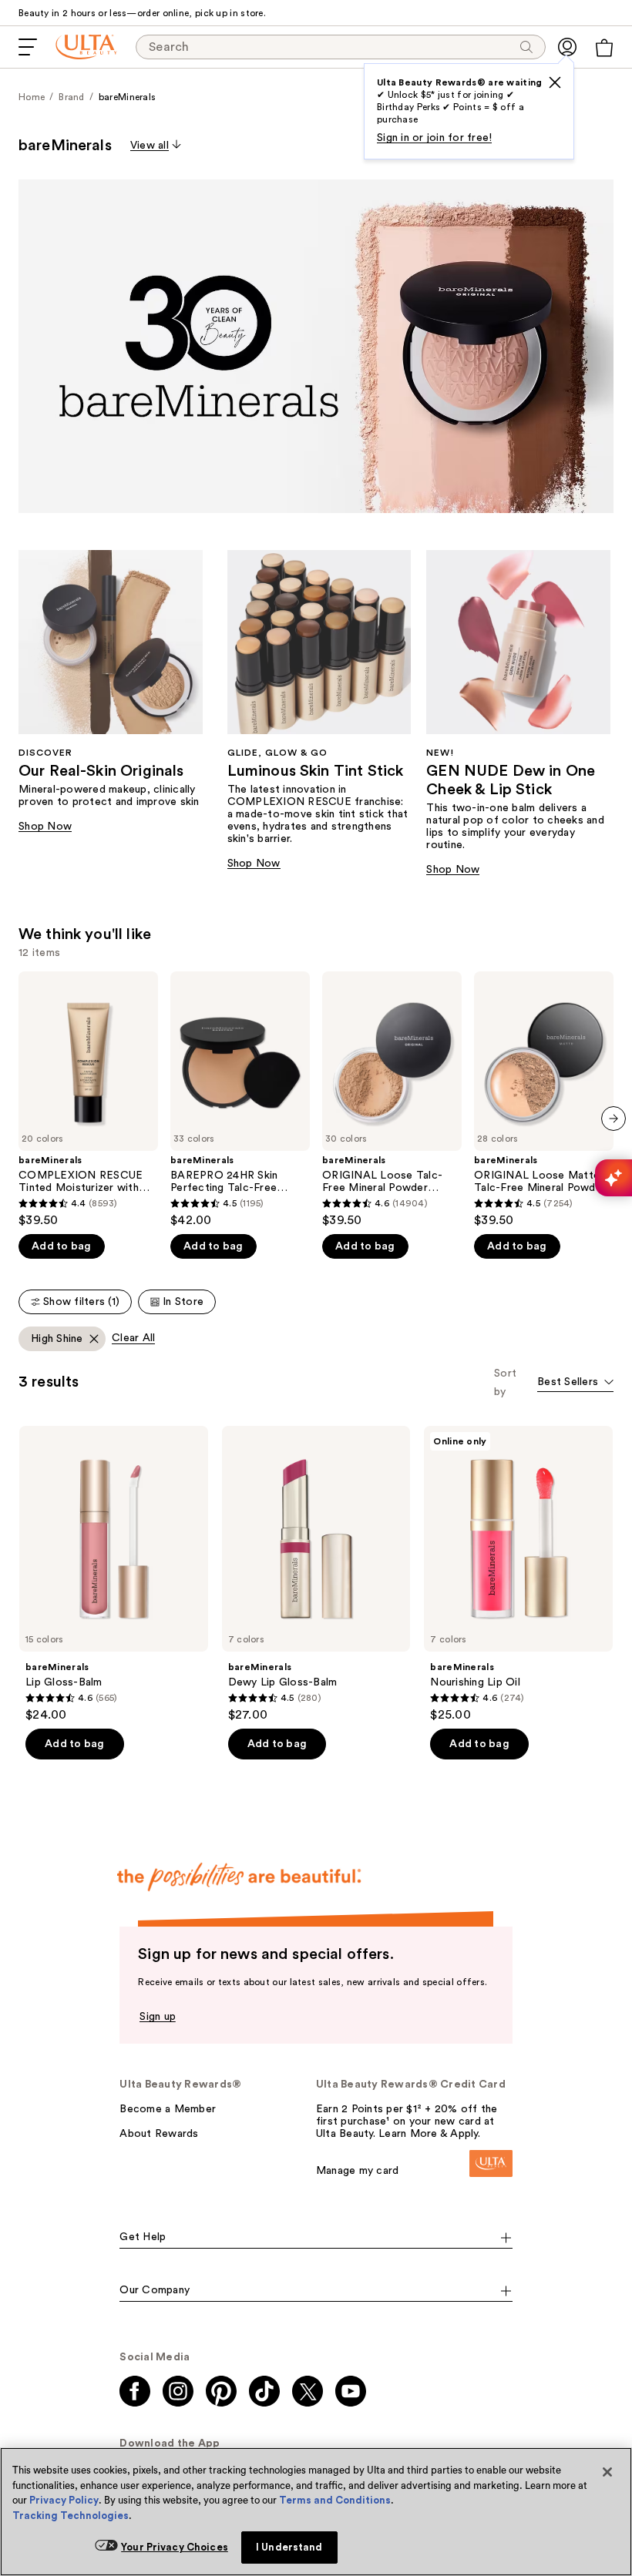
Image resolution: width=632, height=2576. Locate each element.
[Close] (607, 2472)
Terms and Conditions (335, 2500)
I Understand (289, 2547)
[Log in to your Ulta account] (567, 47)
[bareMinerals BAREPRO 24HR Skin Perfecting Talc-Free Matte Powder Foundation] (240, 1100)
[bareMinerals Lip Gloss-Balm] (114, 1574)
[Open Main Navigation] (28, 47)
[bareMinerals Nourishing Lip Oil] (518, 1574)
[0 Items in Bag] (604, 48)
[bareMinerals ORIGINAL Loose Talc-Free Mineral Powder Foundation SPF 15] (392, 1100)
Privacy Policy (64, 2500)
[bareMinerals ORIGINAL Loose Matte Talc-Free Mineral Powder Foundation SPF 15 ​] (544, 1100)
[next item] (614, 1119)
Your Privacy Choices (175, 2547)
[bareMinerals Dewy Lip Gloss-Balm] (316, 1574)
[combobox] (575, 1383)
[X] (555, 82)
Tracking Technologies (71, 2516)
